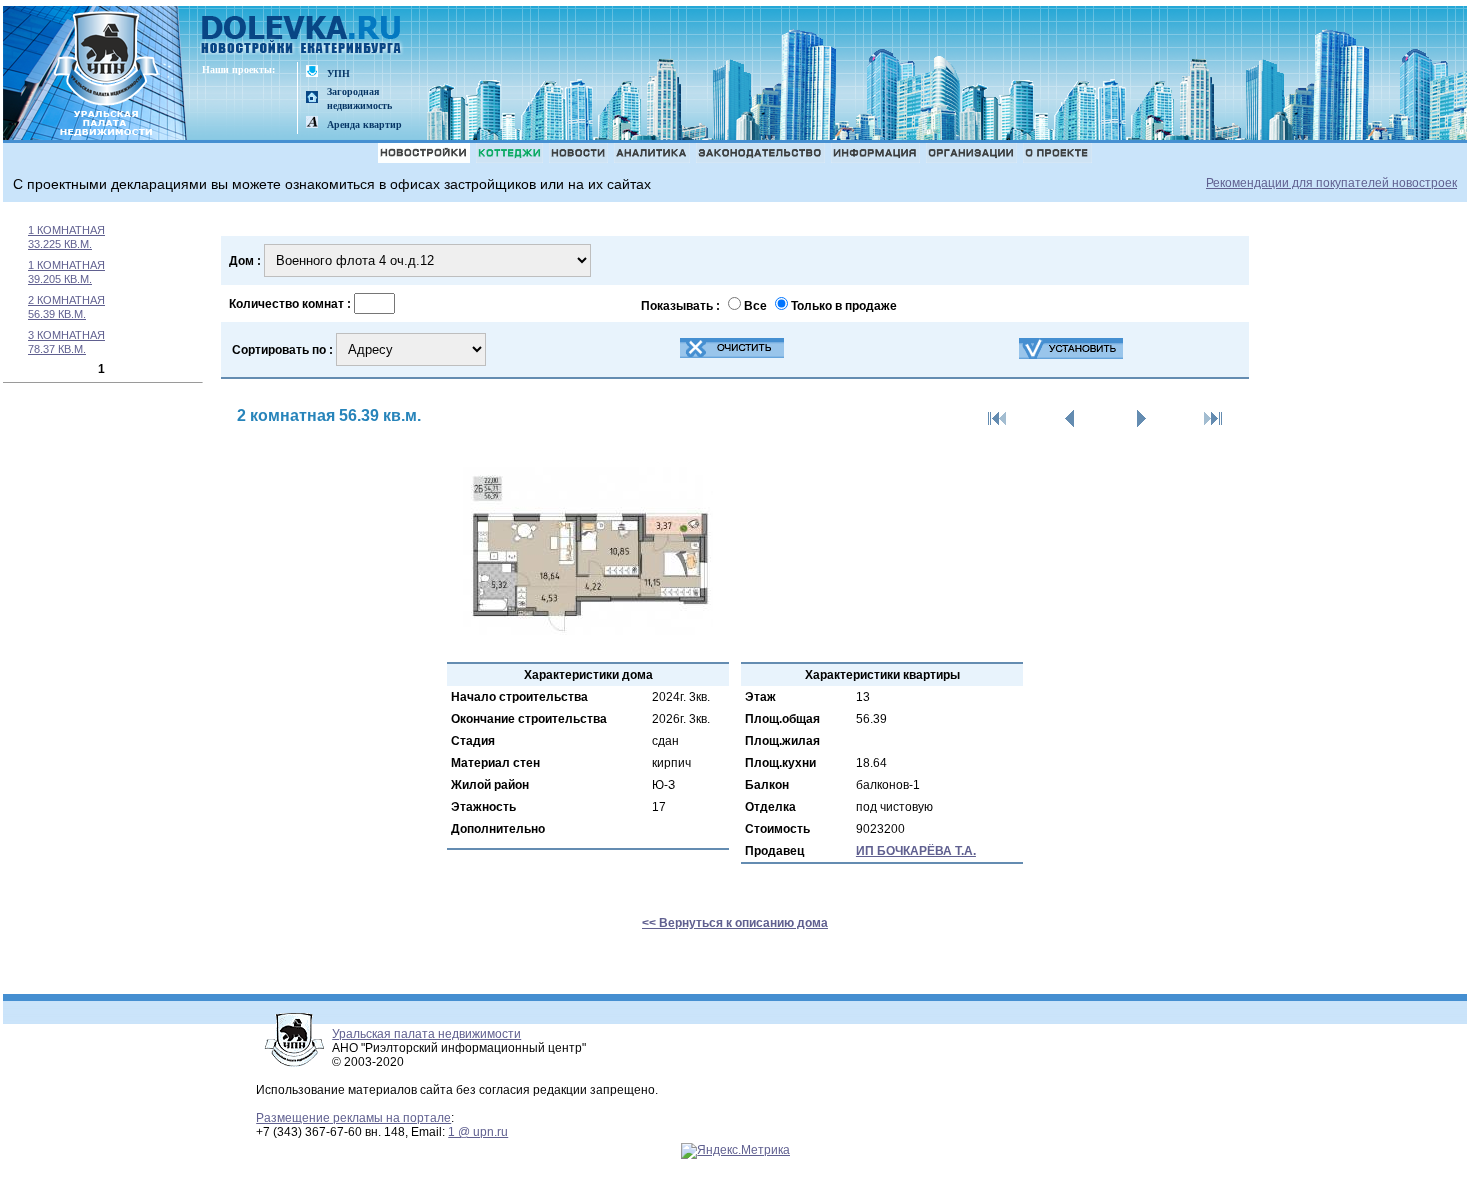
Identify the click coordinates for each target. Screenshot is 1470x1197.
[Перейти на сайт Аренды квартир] (312, 123)
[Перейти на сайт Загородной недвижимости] (312, 98)
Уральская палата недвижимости (426, 1034)
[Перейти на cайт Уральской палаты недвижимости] (312, 72)
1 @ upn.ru (478, 1132)
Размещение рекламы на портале (353, 1118)
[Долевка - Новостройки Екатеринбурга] (302, 36)
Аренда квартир (364, 124)
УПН (338, 73)
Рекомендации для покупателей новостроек (1331, 183)
